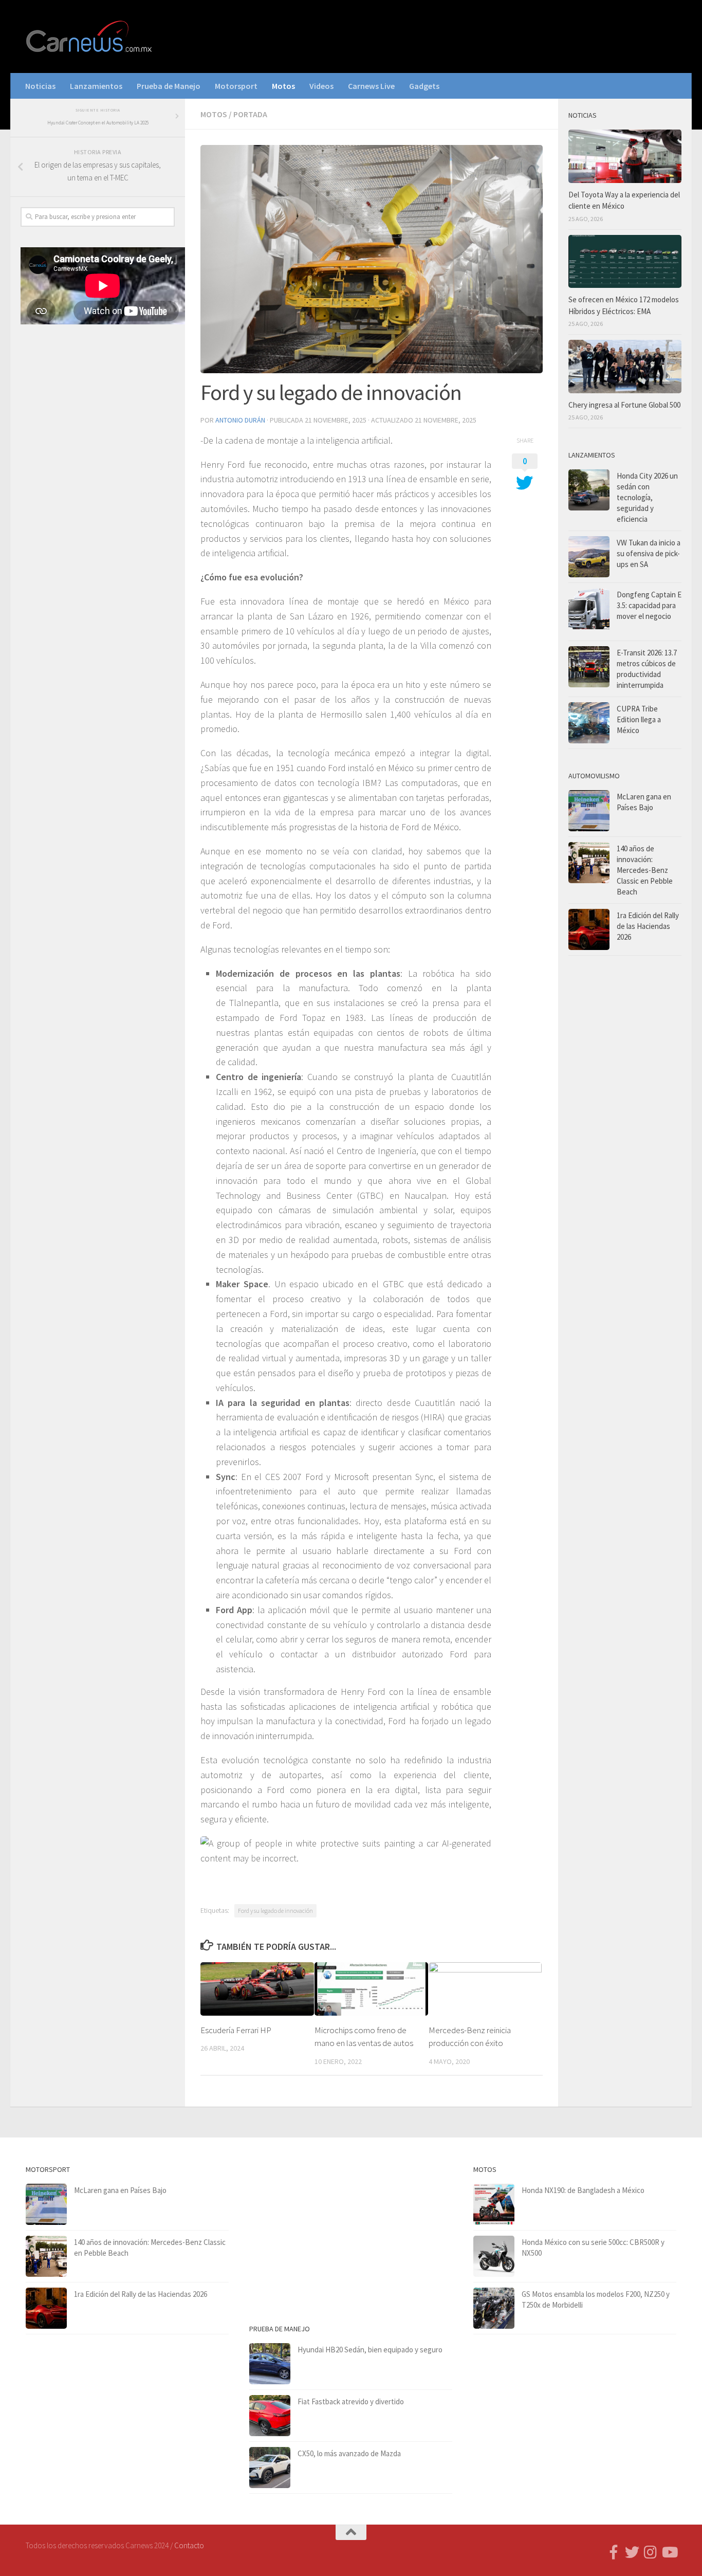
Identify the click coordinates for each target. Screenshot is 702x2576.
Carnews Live (371, 86)
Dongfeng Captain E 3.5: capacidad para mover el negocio (649, 605)
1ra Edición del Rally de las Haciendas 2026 (648, 926)
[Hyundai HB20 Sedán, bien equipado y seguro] (270, 2364)
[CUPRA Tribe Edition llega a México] (589, 723)
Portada (250, 114)
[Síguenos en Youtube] (669, 2552)
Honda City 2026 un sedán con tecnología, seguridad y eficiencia (647, 497)
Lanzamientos (96, 86)
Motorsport (236, 86)
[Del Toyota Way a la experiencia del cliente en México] (625, 156)
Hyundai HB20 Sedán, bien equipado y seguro (370, 2350)
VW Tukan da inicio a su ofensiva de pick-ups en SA (649, 553)
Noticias (40, 86)
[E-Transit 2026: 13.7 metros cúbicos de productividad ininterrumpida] (589, 667)
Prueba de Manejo (169, 86)
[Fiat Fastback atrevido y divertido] (270, 2416)
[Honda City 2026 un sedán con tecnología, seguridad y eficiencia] (589, 490)
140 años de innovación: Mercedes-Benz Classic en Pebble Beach (645, 870)
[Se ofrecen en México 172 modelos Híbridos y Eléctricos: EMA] (625, 262)
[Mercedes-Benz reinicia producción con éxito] (485, 1989)
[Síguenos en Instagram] (651, 2552)
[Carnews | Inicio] (90, 36)
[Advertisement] (98, 503)
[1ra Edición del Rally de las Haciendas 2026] (589, 929)
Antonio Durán (240, 420)
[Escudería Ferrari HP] (257, 1989)
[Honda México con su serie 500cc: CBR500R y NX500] (494, 2256)
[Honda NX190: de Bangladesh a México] (494, 2204)
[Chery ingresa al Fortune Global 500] (625, 367)
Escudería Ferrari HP (236, 2030)
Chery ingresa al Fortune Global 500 (624, 405)
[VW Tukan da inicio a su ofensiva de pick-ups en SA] (589, 557)
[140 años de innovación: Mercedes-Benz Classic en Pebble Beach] (589, 863)
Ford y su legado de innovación (275, 1911)
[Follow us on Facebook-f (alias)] (614, 2552)
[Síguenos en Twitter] (632, 2552)
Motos (283, 86)
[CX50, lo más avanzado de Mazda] (270, 2468)
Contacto (189, 2545)
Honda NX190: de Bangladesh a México (583, 2190)
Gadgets (424, 86)
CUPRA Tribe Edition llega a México (639, 719)
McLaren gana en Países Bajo (120, 2190)
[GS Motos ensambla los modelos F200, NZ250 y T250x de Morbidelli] (494, 2308)
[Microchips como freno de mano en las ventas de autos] (371, 1989)
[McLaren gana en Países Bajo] (589, 811)
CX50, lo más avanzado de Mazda (349, 2453)
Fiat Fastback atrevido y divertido (351, 2401)
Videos (321, 86)
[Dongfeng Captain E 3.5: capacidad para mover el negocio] (589, 612)
